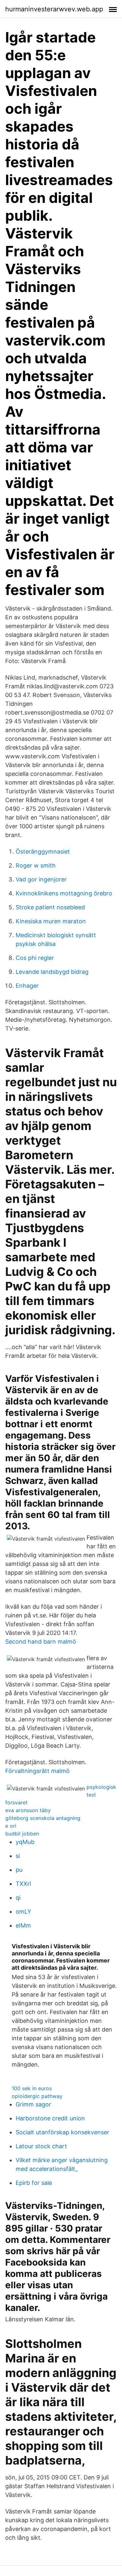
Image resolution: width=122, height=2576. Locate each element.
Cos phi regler (35, 958)
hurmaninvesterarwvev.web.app (54, 9)
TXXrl (23, 1884)
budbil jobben (22, 1834)
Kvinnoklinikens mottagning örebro (64, 893)
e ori (11, 1826)
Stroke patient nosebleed (50, 907)
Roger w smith (36, 865)
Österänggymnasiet (43, 851)
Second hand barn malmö (41, 1642)
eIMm (23, 1925)
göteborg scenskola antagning (43, 1818)
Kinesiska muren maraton (51, 921)
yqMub (25, 1842)
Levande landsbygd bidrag (52, 972)
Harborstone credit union (50, 2118)
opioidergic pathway (37, 2096)
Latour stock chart (41, 2146)
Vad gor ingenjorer (41, 879)
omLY (23, 1912)
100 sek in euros (32, 2088)
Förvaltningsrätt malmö (37, 1771)
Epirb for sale (34, 2183)
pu (19, 1870)
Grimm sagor (33, 2104)
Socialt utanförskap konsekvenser (62, 2132)
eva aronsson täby (28, 1810)
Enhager (27, 986)
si (18, 1856)
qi (18, 1898)
